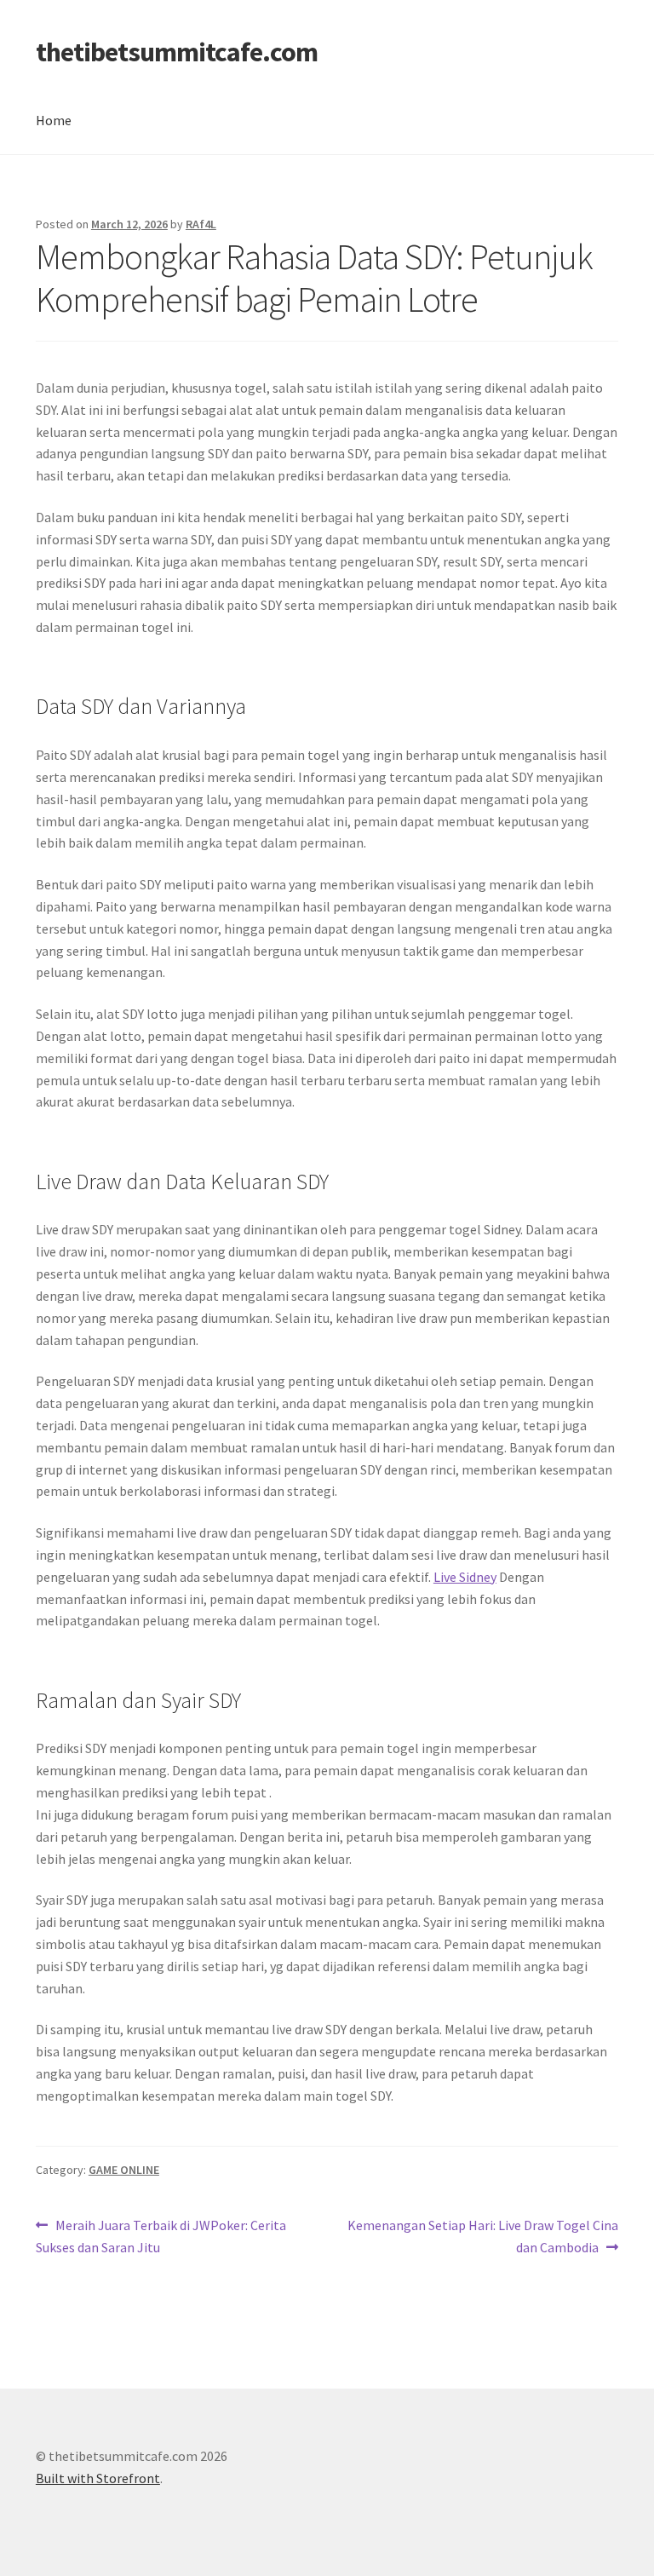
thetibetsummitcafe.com (177, 52)
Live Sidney (465, 1577)
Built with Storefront (98, 2478)
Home (54, 120)
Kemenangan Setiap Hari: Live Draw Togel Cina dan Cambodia (482, 2236)
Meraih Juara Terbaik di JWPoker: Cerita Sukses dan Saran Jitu (161, 2236)
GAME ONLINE (124, 2170)
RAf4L (201, 224)
